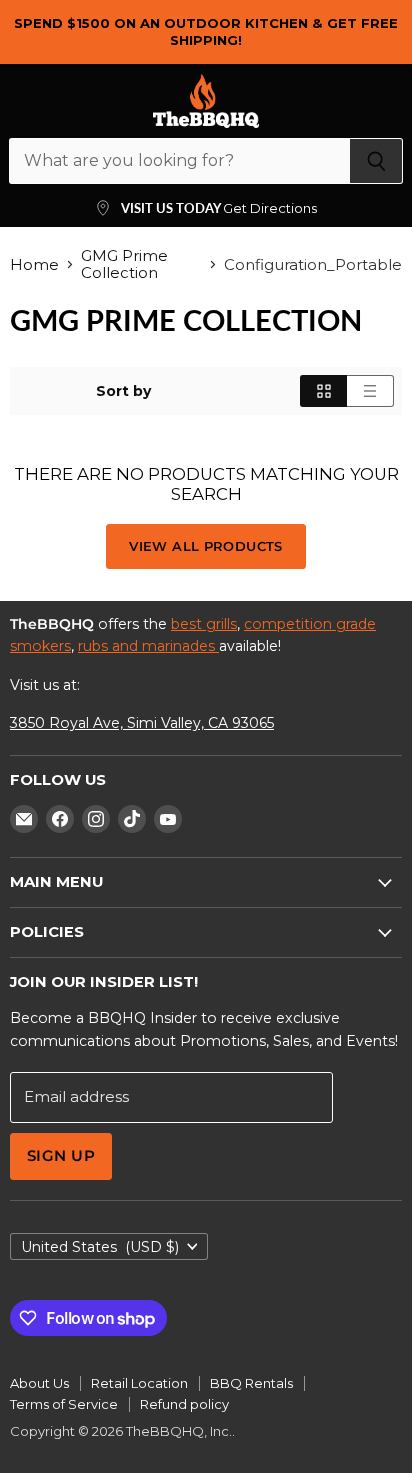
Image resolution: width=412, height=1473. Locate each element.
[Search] (376, 161)
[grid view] (323, 391)
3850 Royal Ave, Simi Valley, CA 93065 (142, 723)
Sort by (123, 391)
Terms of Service (64, 1404)
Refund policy (184, 1404)
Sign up (61, 1156)
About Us (39, 1383)
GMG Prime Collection (124, 264)
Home (34, 264)
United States (100, 1247)
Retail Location (139, 1383)
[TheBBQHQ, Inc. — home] (206, 101)
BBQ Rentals (251, 1383)
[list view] (370, 391)
